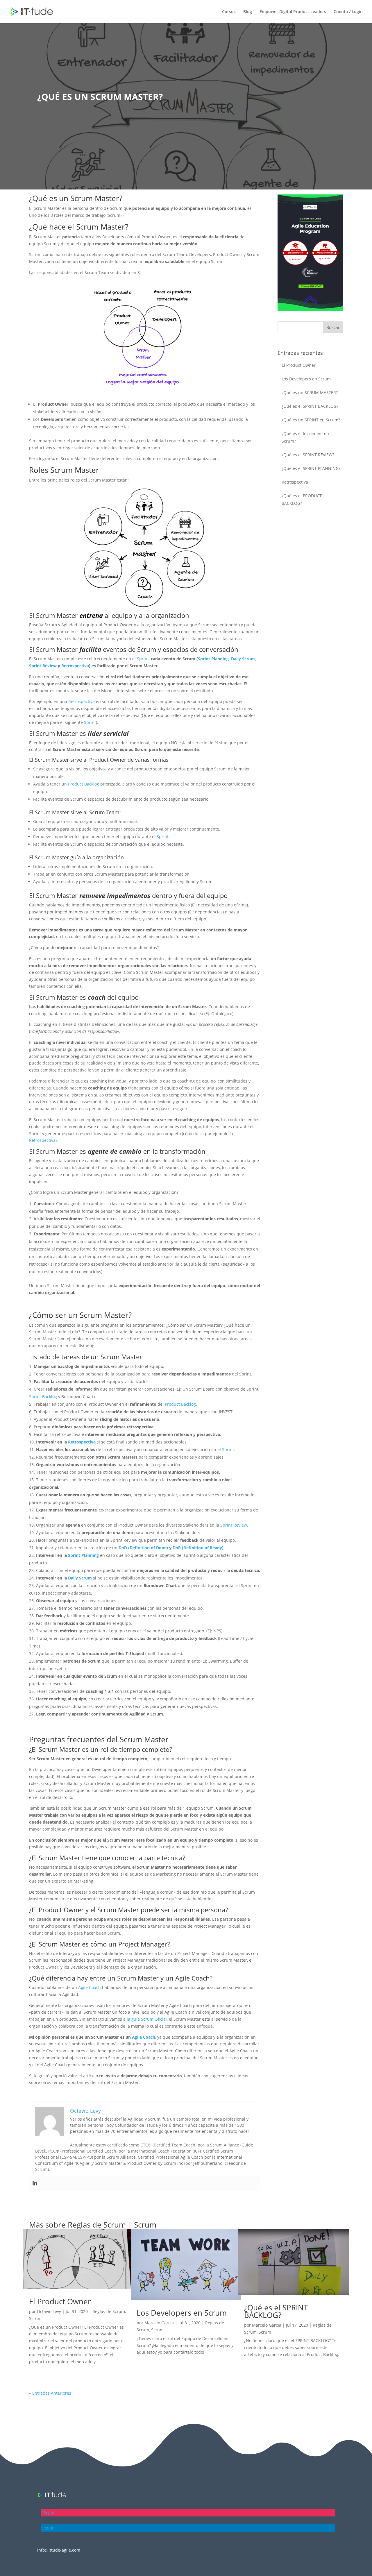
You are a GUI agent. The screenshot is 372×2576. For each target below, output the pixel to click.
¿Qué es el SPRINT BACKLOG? (310, 406)
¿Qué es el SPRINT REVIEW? (308, 455)
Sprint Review (43, 666)
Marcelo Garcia (159, 2323)
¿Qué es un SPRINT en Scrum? (311, 420)
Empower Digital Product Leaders (293, 12)
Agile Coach (90, 1987)
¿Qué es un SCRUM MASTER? (310, 392)
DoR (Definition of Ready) (198, 1548)
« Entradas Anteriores (50, 2393)
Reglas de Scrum (97, 2225)
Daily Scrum (243, 659)
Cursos (229, 12)
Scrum (145, 2225)
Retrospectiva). (43, 1140)
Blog (248, 12)
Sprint (143, 659)
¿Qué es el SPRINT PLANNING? (311, 468)
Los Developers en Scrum (306, 379)
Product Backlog (84, 784)
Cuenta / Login (348, 12)
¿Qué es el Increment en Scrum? (305, 437)
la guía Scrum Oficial (147, 2019)
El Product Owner (299, 365)
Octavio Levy (49, 2311)
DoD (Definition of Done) (143, 1548)
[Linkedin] (35, 2183)
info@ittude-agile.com (59, 2550)
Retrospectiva (75, 666)
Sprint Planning (213, 659)
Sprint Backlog (43, 1397)
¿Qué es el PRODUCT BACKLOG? (302, 499)
